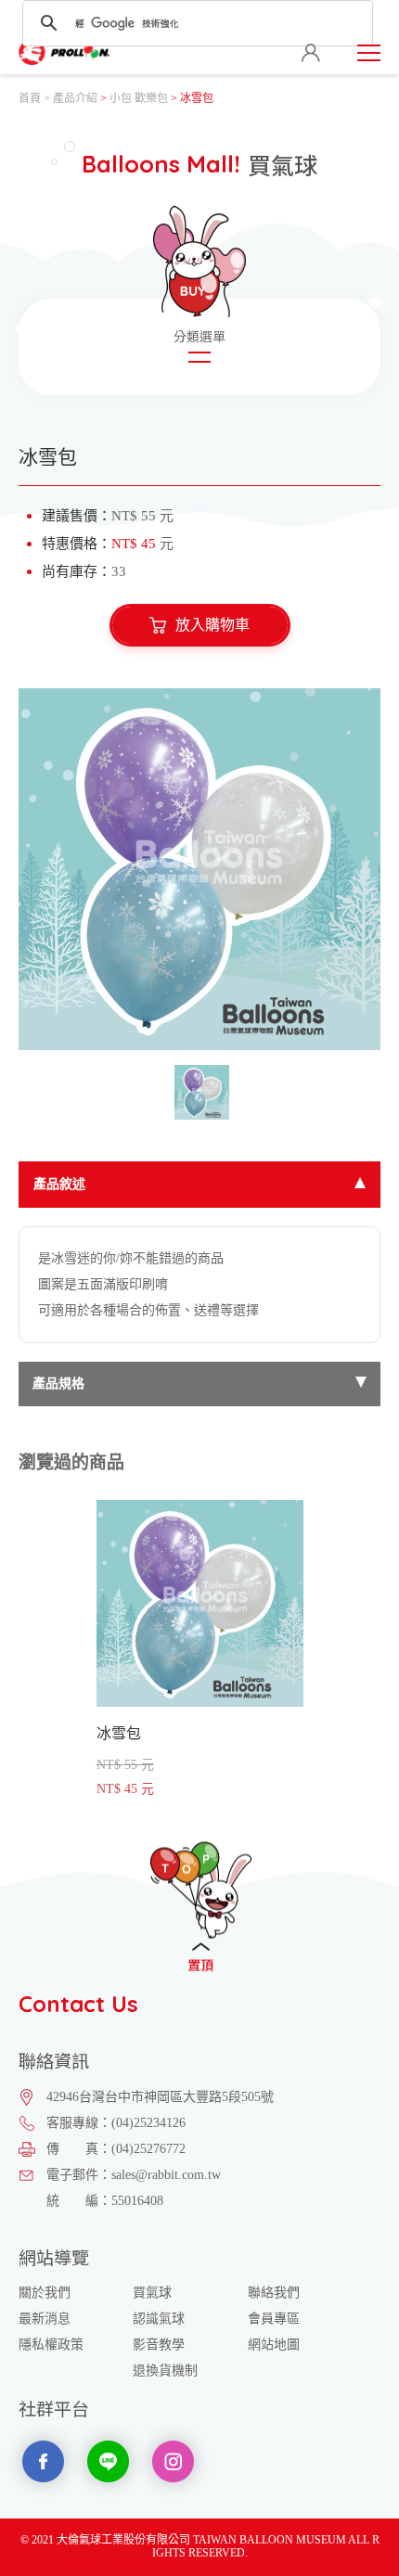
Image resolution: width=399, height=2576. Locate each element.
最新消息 (45, 2319)
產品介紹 (75, 98)
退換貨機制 (165, 2371)
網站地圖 (274, 2345)
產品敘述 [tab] (59, 1184)
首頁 (30, 98)
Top (201, 1904)
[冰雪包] (199, 869)
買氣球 (152, 2293)
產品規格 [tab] (58, 1384)
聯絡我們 (274, 2293)
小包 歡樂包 (139, 98)
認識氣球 (159, 2319)
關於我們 (45, 2293)
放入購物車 (212, 625)
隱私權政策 (51, 2345)
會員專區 (274, 2319)
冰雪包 (200, 1649)
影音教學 (159, 2345)
